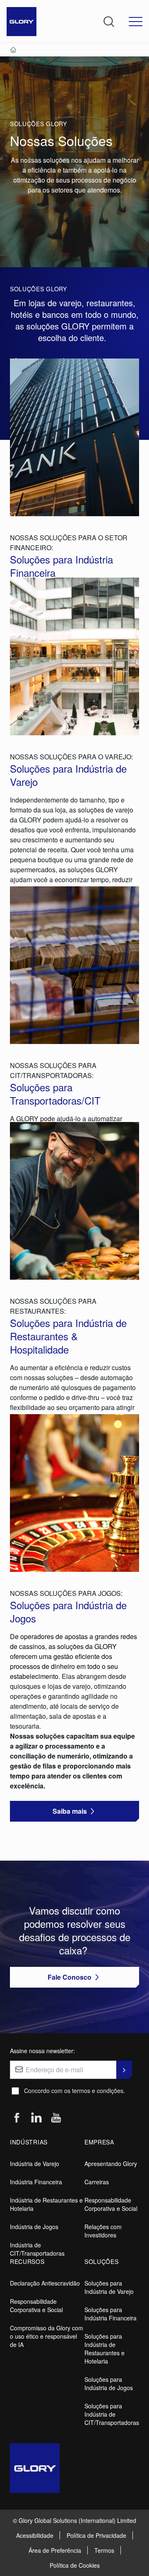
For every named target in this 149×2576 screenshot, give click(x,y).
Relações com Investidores (103, 2231)
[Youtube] (56, 2118)
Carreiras (97, 2182)
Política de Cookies (75, 2565)
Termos (104, 2550)
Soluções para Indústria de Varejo (109, 2287)
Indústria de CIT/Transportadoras (37, 2249)
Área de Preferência (55, 2550)
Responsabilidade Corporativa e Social (111, 2204)
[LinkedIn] (36, 2118)
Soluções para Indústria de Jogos (109, 2383)
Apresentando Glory (111, 2164)
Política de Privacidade (96, 2535)
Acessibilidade (35, 2535)
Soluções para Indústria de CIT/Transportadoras (112, 2414)
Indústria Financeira (36, 2182)
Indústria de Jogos (34, 2227)
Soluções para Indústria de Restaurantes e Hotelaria (105, 2349)
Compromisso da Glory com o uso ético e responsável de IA (47, 2336)
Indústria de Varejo (35, 2164)
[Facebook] (17, 2118)
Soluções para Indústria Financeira (111, 2314)
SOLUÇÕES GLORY (38, 124)
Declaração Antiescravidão (45, 2283)
